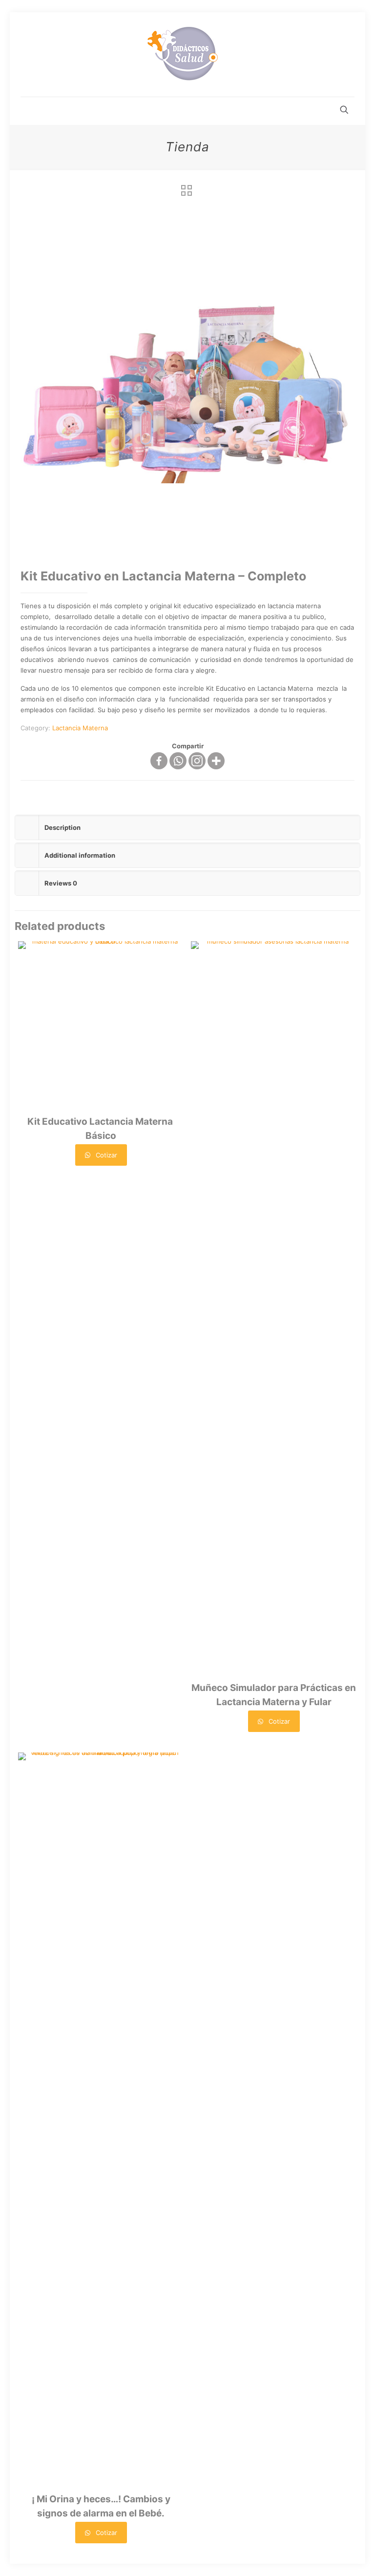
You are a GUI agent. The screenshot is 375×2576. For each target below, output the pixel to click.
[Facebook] (159, 761)
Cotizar (105, 1155)
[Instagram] (197, 761)
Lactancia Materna (80, 728)
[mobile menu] (29, 111)
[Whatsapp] (178, 761)
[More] (216, 761)
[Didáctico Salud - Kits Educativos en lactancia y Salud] (187, 54)
